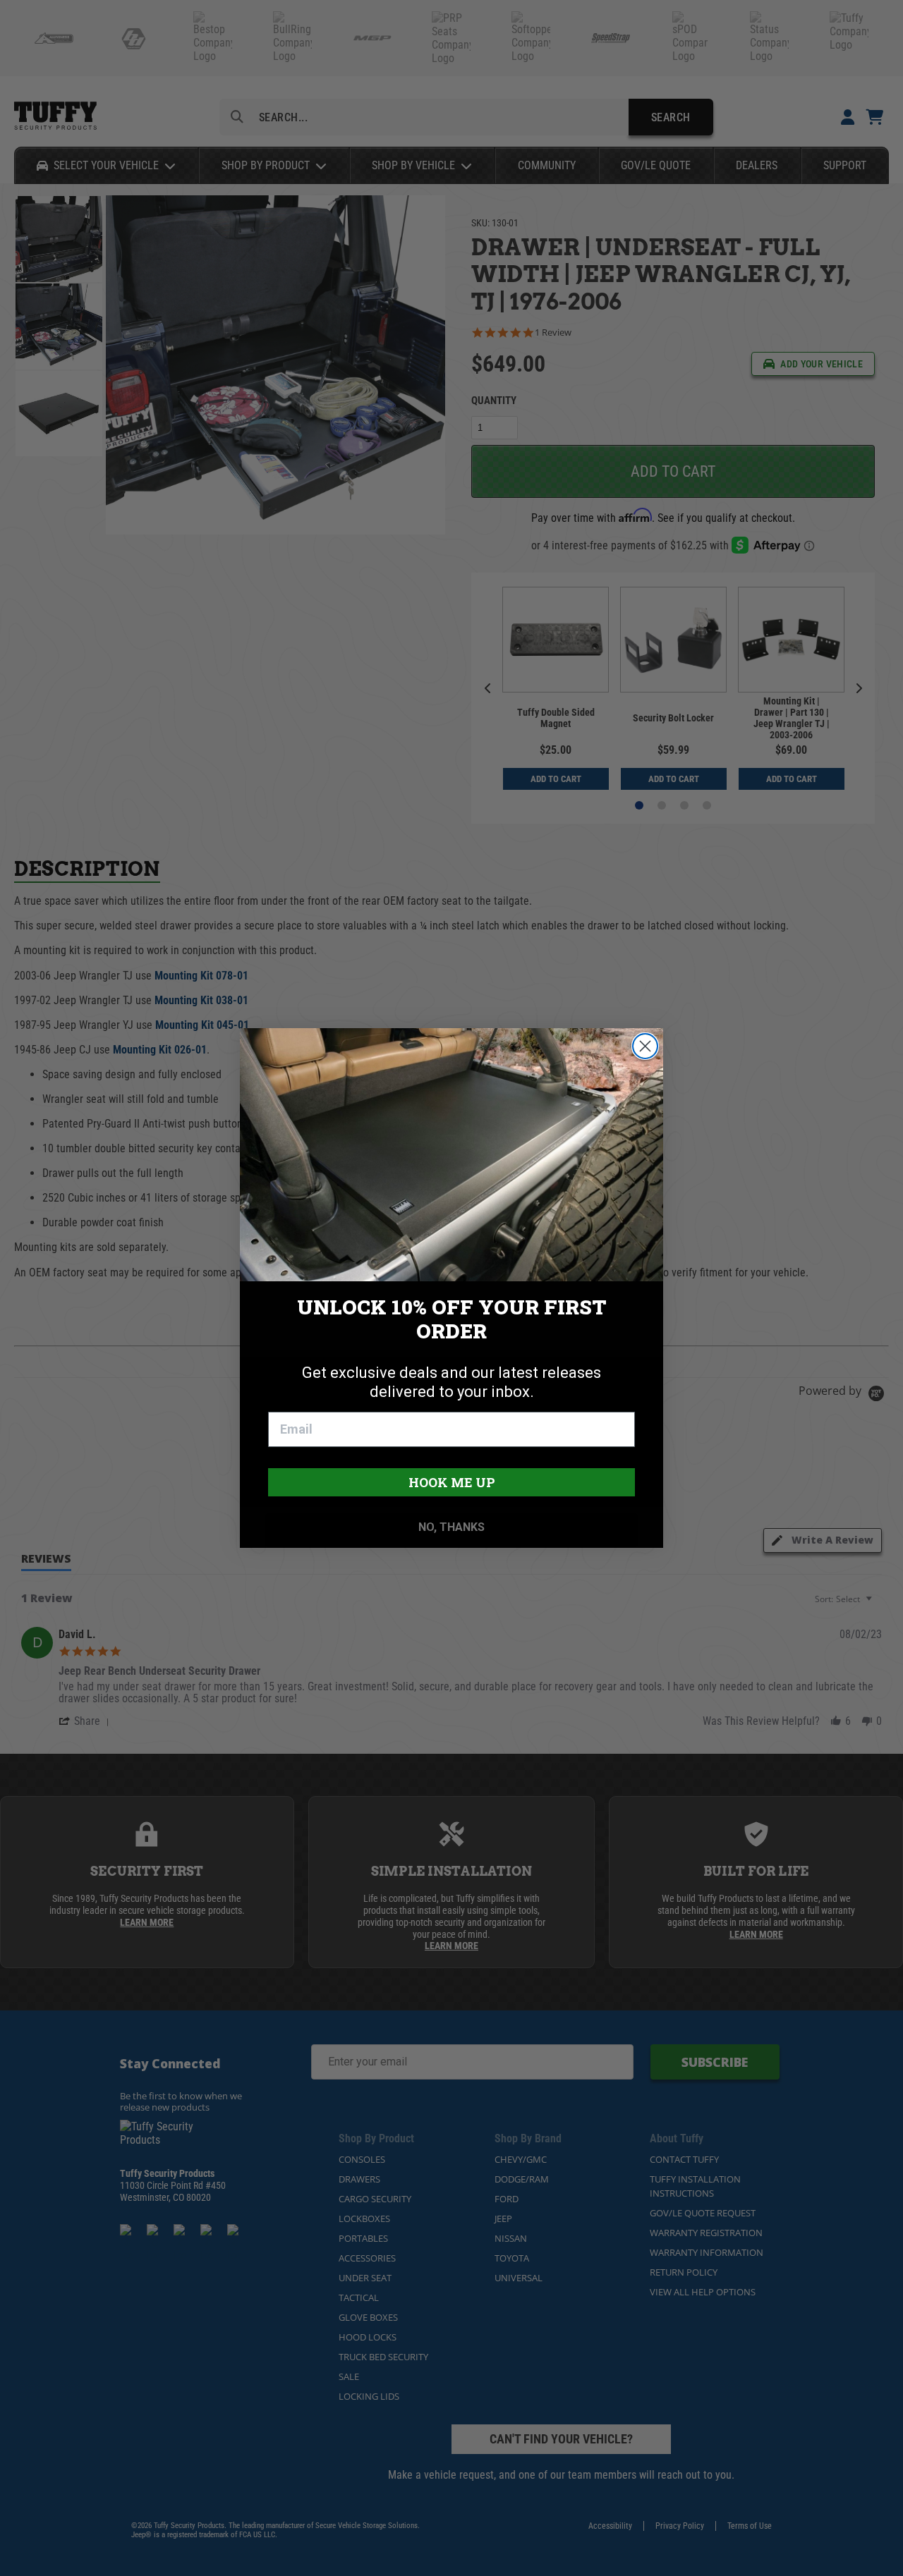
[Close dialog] (645, 1046)
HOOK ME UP (452, 1482)
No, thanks (451, 1527)
